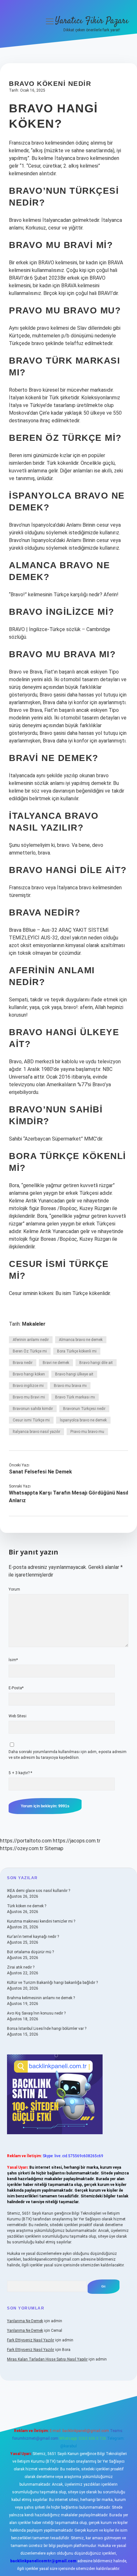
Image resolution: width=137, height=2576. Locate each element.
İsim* (13, 1660)
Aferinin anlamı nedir (31, 1340)
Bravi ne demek (56, 1363)
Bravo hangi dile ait (96, 1363)
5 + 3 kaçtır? (20, 1773)
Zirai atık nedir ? (21, 1967)
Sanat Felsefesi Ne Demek (40, 1472)
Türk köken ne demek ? (27, 1906)
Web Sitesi (18, 1716)
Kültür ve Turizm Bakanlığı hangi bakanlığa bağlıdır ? (52, 1983)
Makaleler (34, 1324)
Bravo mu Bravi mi (29, 1397)
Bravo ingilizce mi (28, 1386)
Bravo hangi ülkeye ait (74, 1374)
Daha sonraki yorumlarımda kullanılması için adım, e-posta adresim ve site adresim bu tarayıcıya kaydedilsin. (68, 1755)
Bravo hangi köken (29, 1374)
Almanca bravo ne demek (81, 1340)
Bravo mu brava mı (70, 1386)
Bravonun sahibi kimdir (33, 1409)
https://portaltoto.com (26, 1841)
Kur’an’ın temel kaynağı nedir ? (33, 1937)
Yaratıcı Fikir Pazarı (92, 21)
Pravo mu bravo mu (87, 1432)
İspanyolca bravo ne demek (83, 1420)
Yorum (14, 1589)
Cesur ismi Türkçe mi (31, 1420)
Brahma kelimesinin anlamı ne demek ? (41, 1998)
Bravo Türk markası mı (75, 1397)
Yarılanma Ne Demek (25, 2321)
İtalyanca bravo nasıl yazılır (36, 1432)
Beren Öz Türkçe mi (30, 1351)
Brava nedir (23, 1363)
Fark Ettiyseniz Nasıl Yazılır (31, 2340)
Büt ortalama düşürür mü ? (30, 1952)
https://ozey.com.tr (22, 1848)
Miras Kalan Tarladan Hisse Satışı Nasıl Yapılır (47, 2359)
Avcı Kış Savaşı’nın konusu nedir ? (36, 2013)
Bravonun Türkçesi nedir (84, 1409)
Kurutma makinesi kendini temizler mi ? (41, 1921)
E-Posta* (16, 1688)
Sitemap (54, 1848)
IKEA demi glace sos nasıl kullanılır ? (39, 1891)
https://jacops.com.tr (77, 1841)
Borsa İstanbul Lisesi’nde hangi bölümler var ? (47, 2029)
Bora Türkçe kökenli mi (77, 1351)
